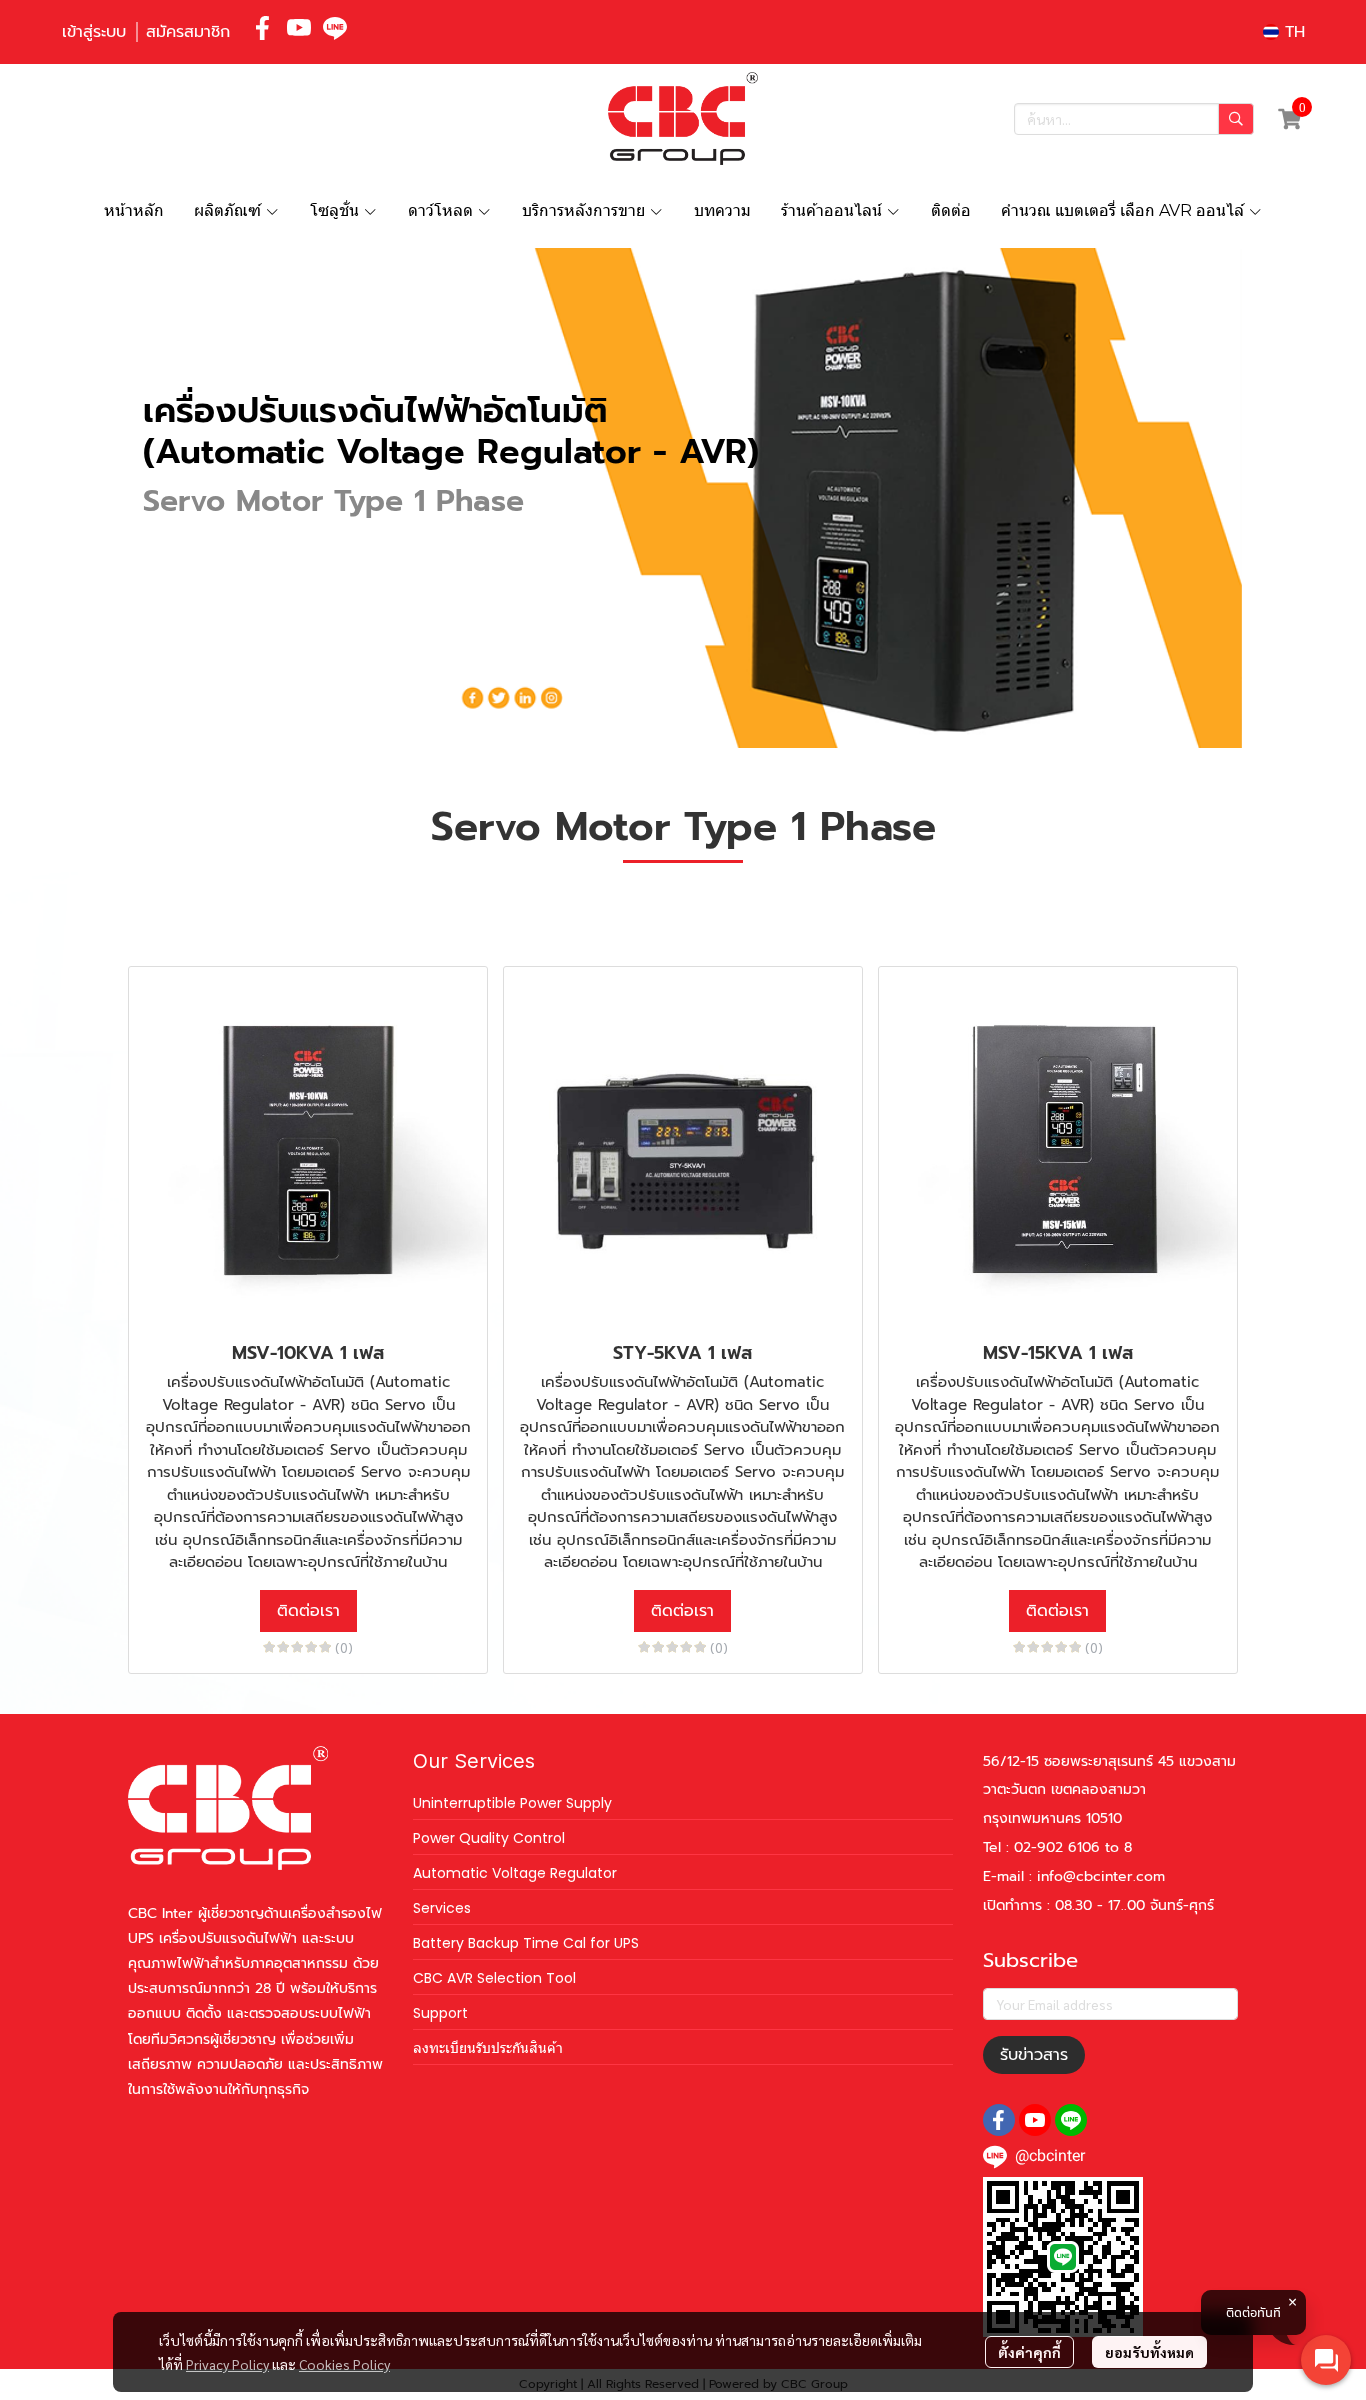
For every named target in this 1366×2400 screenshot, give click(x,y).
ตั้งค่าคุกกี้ (1029, 2352)
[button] (1284, 32)
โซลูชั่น (336, 210)
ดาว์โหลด (442, 210)
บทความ (722, 210)
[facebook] (263, 28)
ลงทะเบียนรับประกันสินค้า (488, 2048)
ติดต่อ (951, 210)
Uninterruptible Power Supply (512, 1803)
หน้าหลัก (134, 210)
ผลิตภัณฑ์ (229, 210)
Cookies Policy (344, 2364)
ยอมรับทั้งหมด (1149, 2352)
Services (442, 1908)
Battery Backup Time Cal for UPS (526, 1943)
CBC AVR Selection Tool (494, 1978)
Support (440, 2013)
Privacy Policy (227, 2364)
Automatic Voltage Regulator (515, 1873)
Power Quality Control (489, 1838)
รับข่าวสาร (1034, 2055)
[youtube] (299, 28)
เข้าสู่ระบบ (94, 32)
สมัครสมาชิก (188, 32)
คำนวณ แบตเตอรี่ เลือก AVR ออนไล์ (1124, 210)
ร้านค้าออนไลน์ (833, 210)
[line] (335, 28)
